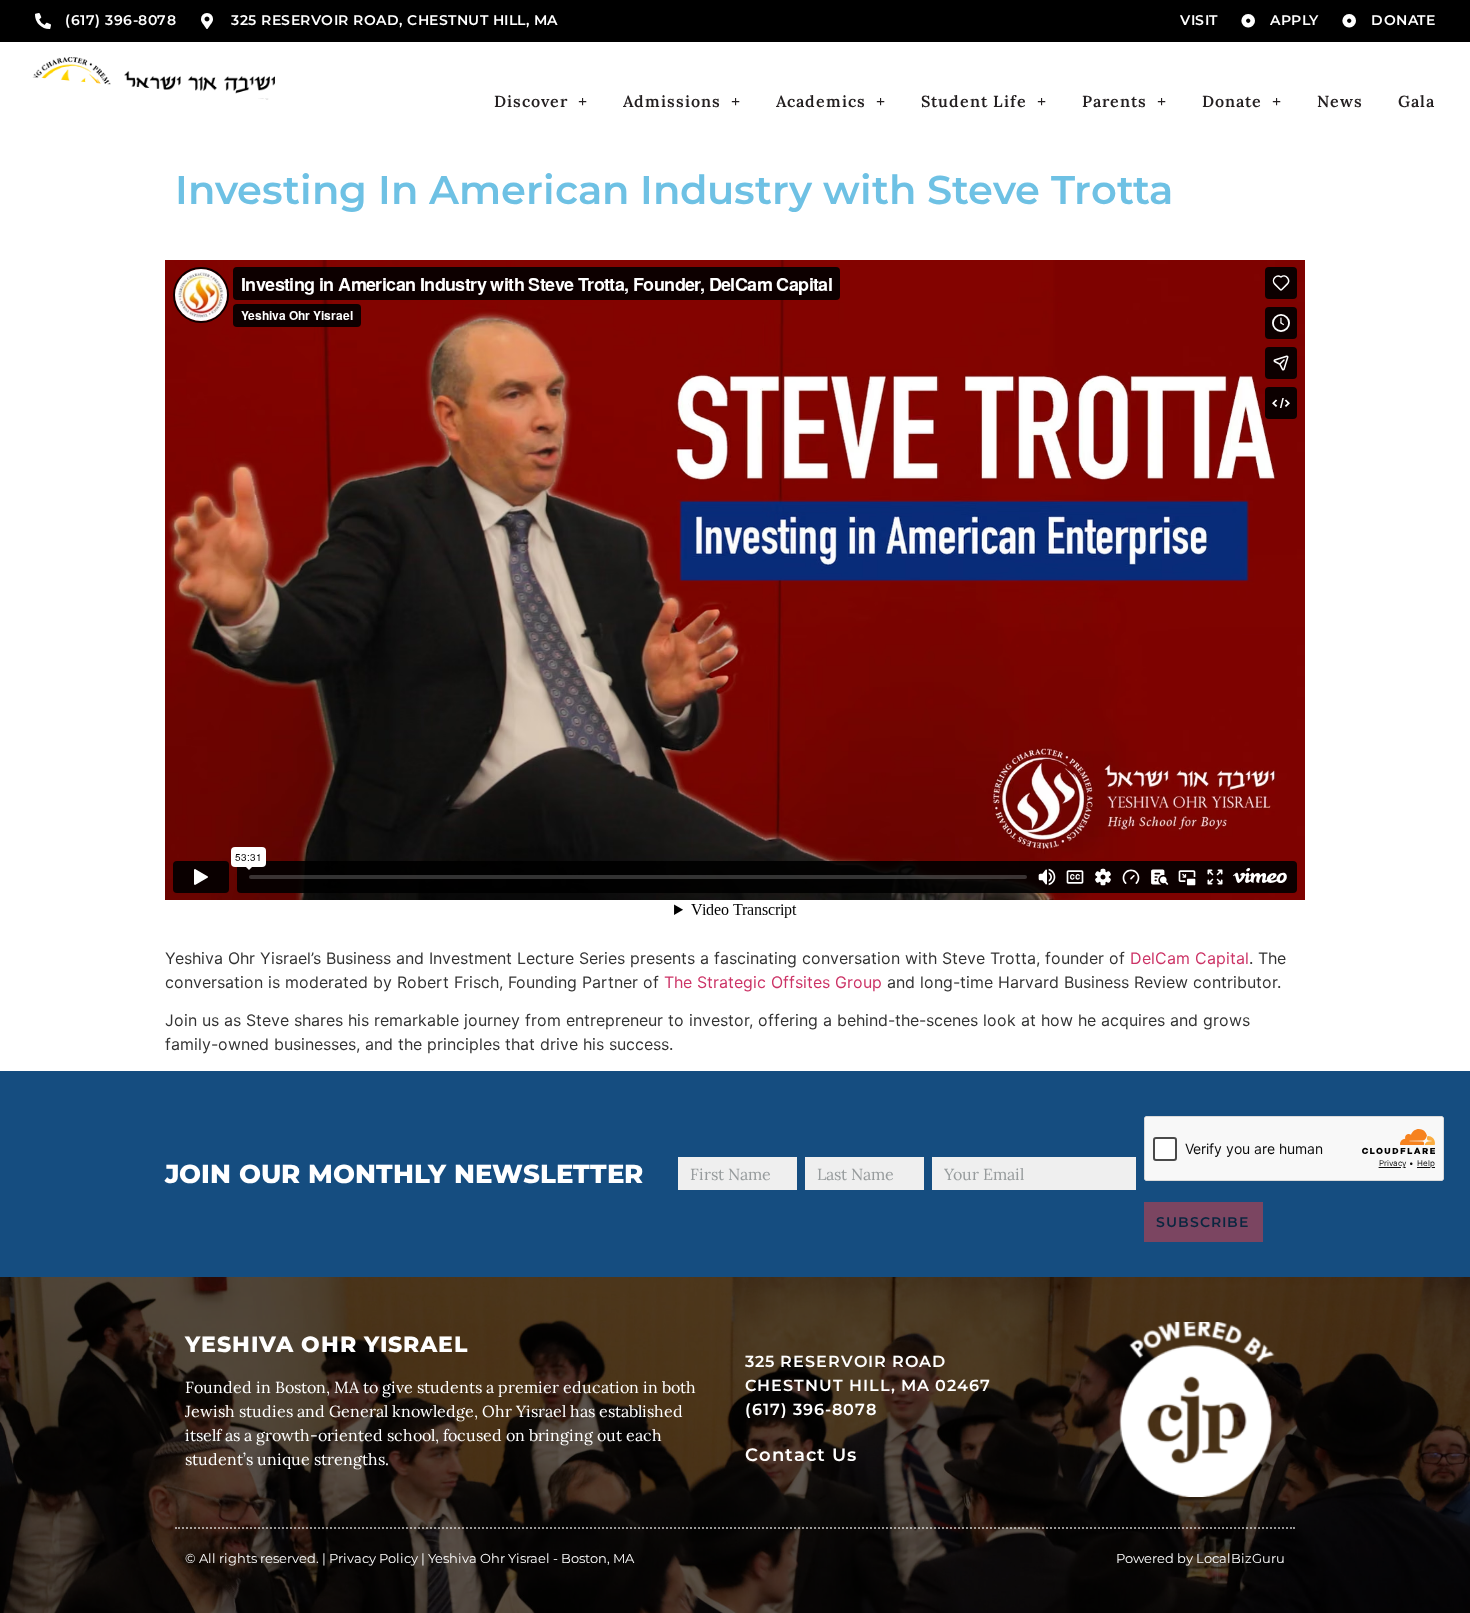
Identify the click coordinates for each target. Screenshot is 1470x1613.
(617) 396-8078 (811, 1409)
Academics (821, 101)
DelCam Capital (1189, 958)
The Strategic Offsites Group (773, 982)
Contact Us (801, 1454)
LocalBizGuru (1240, 1558)
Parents (1114, 101)
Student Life (974, 101)
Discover (531, 101)
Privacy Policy (373, 1558)
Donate (1232, 101)
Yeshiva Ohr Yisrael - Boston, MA (531, 1558)
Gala (1416, 101)
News (1340, 101)
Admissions (672, 101)
